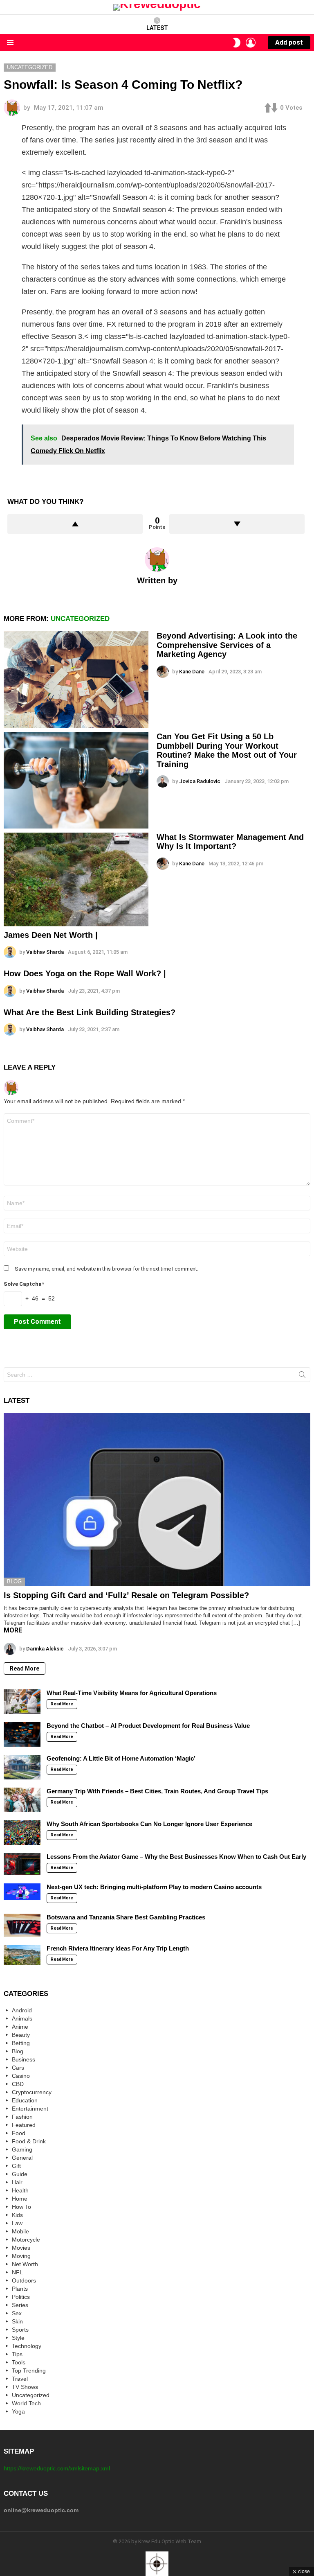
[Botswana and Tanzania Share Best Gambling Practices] (22, 1925)
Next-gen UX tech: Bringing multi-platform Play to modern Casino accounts (154, 1887)
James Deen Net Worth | (51, 935)
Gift (16, 2166)
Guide (20, 2174)
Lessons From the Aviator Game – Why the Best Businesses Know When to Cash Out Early (176, 1857)
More (13, 1630)
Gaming (22, 2149)
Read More (25, 1668)
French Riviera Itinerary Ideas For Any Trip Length (118, 1948)
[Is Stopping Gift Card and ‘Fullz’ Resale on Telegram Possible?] (157, 1499)
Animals (22, 2018)
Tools (19, 2362)
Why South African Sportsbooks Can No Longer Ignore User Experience (149, 1824)
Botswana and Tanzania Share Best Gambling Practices (126, 1917)
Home (20, 2199)
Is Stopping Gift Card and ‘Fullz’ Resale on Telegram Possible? (126, 1595)
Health (20, 2190)
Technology (27, 2346)
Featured (24, 2125)
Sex (17, 2313)
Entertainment (30, 2109)
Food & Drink (29, 2141)
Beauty (21, 2035)
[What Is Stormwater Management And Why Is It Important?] (76, 879)
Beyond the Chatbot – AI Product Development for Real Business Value (148, 1726)
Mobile (20, 2231)
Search (302, 1376)
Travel (20, 2379)
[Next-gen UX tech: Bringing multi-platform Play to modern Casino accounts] (22, 1892)
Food (19, 2133)
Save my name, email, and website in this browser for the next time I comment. (107, 1269)
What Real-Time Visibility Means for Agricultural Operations (132, 1693)
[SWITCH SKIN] (237, 43)
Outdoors (24, 2280)
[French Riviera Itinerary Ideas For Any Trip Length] (22, 1955)
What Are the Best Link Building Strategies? (90, 1012)
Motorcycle (26, 2240)
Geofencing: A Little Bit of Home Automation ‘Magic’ (121, 1758)
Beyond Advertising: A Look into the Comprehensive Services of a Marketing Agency (227, 645)
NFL (17, 2272)
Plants (20, 2289)
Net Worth (25, 2264)
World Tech (26, 2403)
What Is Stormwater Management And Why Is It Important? (230, 842)
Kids (17, 2215)
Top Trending (29, 2371)
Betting (21, 2043)
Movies (21, 2248)
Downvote (237, 524)
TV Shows (25, 2387)
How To (21, 2207)
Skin (17, 2321)
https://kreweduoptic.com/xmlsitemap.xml (57, 2468)
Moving (21, 2256)
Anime (20, 2027)
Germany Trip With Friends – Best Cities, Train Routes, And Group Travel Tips (157, 1791)
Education (25, 2100)
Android (22, 2010)
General (22, 2158)
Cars (18, 2068)
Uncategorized (80, 619)
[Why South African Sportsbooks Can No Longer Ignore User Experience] (22, 1833)
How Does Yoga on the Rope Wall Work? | (85, 973)
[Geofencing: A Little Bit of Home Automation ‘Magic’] (22, 1767)
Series (20, 2305)
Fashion (22, 2117)
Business (24, 2059)
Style (18, 2338)
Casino (21, 2076)
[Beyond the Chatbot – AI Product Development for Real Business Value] (22, 1734)
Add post (289, 42)
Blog (14, 1581)
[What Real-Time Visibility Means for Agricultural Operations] (22, 1702)
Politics (21, 2297)
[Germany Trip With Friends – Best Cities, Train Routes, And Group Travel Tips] (22, 1800)
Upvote (75, 524)
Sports (20, 2330)
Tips (17, 2354)
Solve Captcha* (24, 1284)
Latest (157, 28)
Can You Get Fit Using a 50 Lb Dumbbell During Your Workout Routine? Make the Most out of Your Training (227, 750)
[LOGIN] (251, 43)
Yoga (18, 2411)
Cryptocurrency (32, 2092)
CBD (18, 2084)
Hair (17, 2182)
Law (17, 2223)
